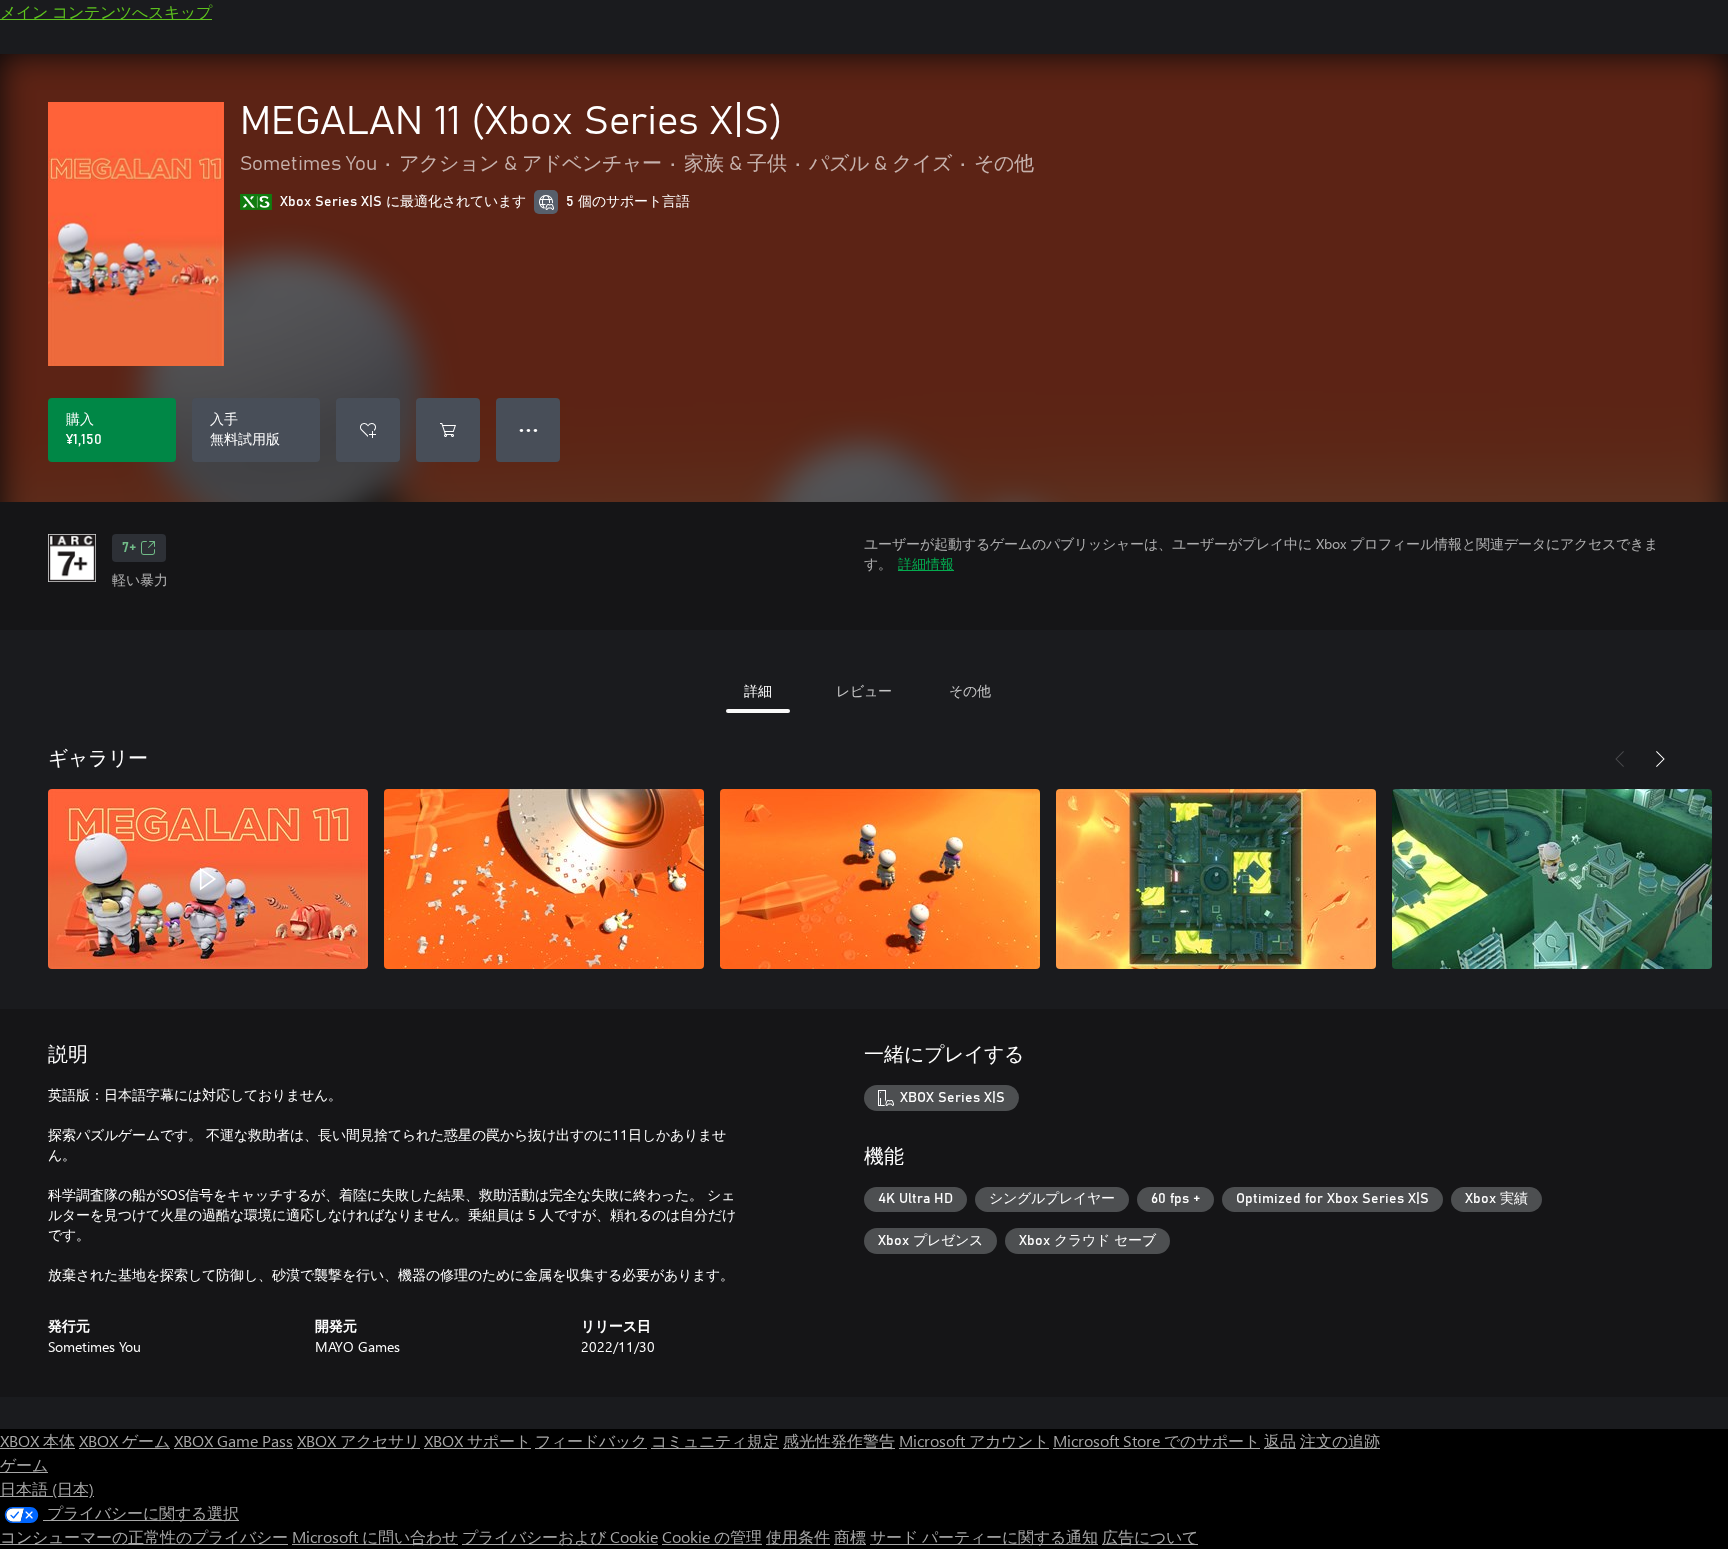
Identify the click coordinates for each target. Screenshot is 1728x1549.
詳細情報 (926, 563)
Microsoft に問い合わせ (375, 1536)
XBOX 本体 (37, 1440)
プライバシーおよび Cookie (560, 1536)
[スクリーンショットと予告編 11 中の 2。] (544, 879)
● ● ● (528, 429)
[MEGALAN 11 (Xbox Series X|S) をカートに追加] (448, 430)
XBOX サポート (477, 1440)
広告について (1150, 1536)
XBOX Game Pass (233, 1440)
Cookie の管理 (712, 1536)
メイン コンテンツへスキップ (106, 11)
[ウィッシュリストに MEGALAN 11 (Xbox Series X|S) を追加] (368, 430)
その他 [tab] (970, 690)
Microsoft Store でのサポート (1156, 1440)
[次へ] (1660, 759)
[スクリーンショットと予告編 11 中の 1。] (208, 879)
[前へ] (1620, 759)
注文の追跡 (1340, 1440)
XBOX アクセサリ (358, 1440)
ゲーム (24, 1464)
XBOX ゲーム (124, 1440)
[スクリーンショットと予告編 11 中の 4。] (1216, 879)
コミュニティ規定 (715, 1440)
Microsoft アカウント (974, 1440)
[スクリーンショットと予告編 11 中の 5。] (1552, 879)
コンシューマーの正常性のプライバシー (144, 1536)
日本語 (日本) (47, 1488)
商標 (850, 1536)
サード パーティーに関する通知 (984, 1536)
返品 (1280, 1440)
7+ (129, 548)
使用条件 (798, 1536)
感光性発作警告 (839, 1440)
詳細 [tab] (758, 690)
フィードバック (591, 1440)
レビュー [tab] (864, 690)
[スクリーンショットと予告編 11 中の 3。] (880, 879)
